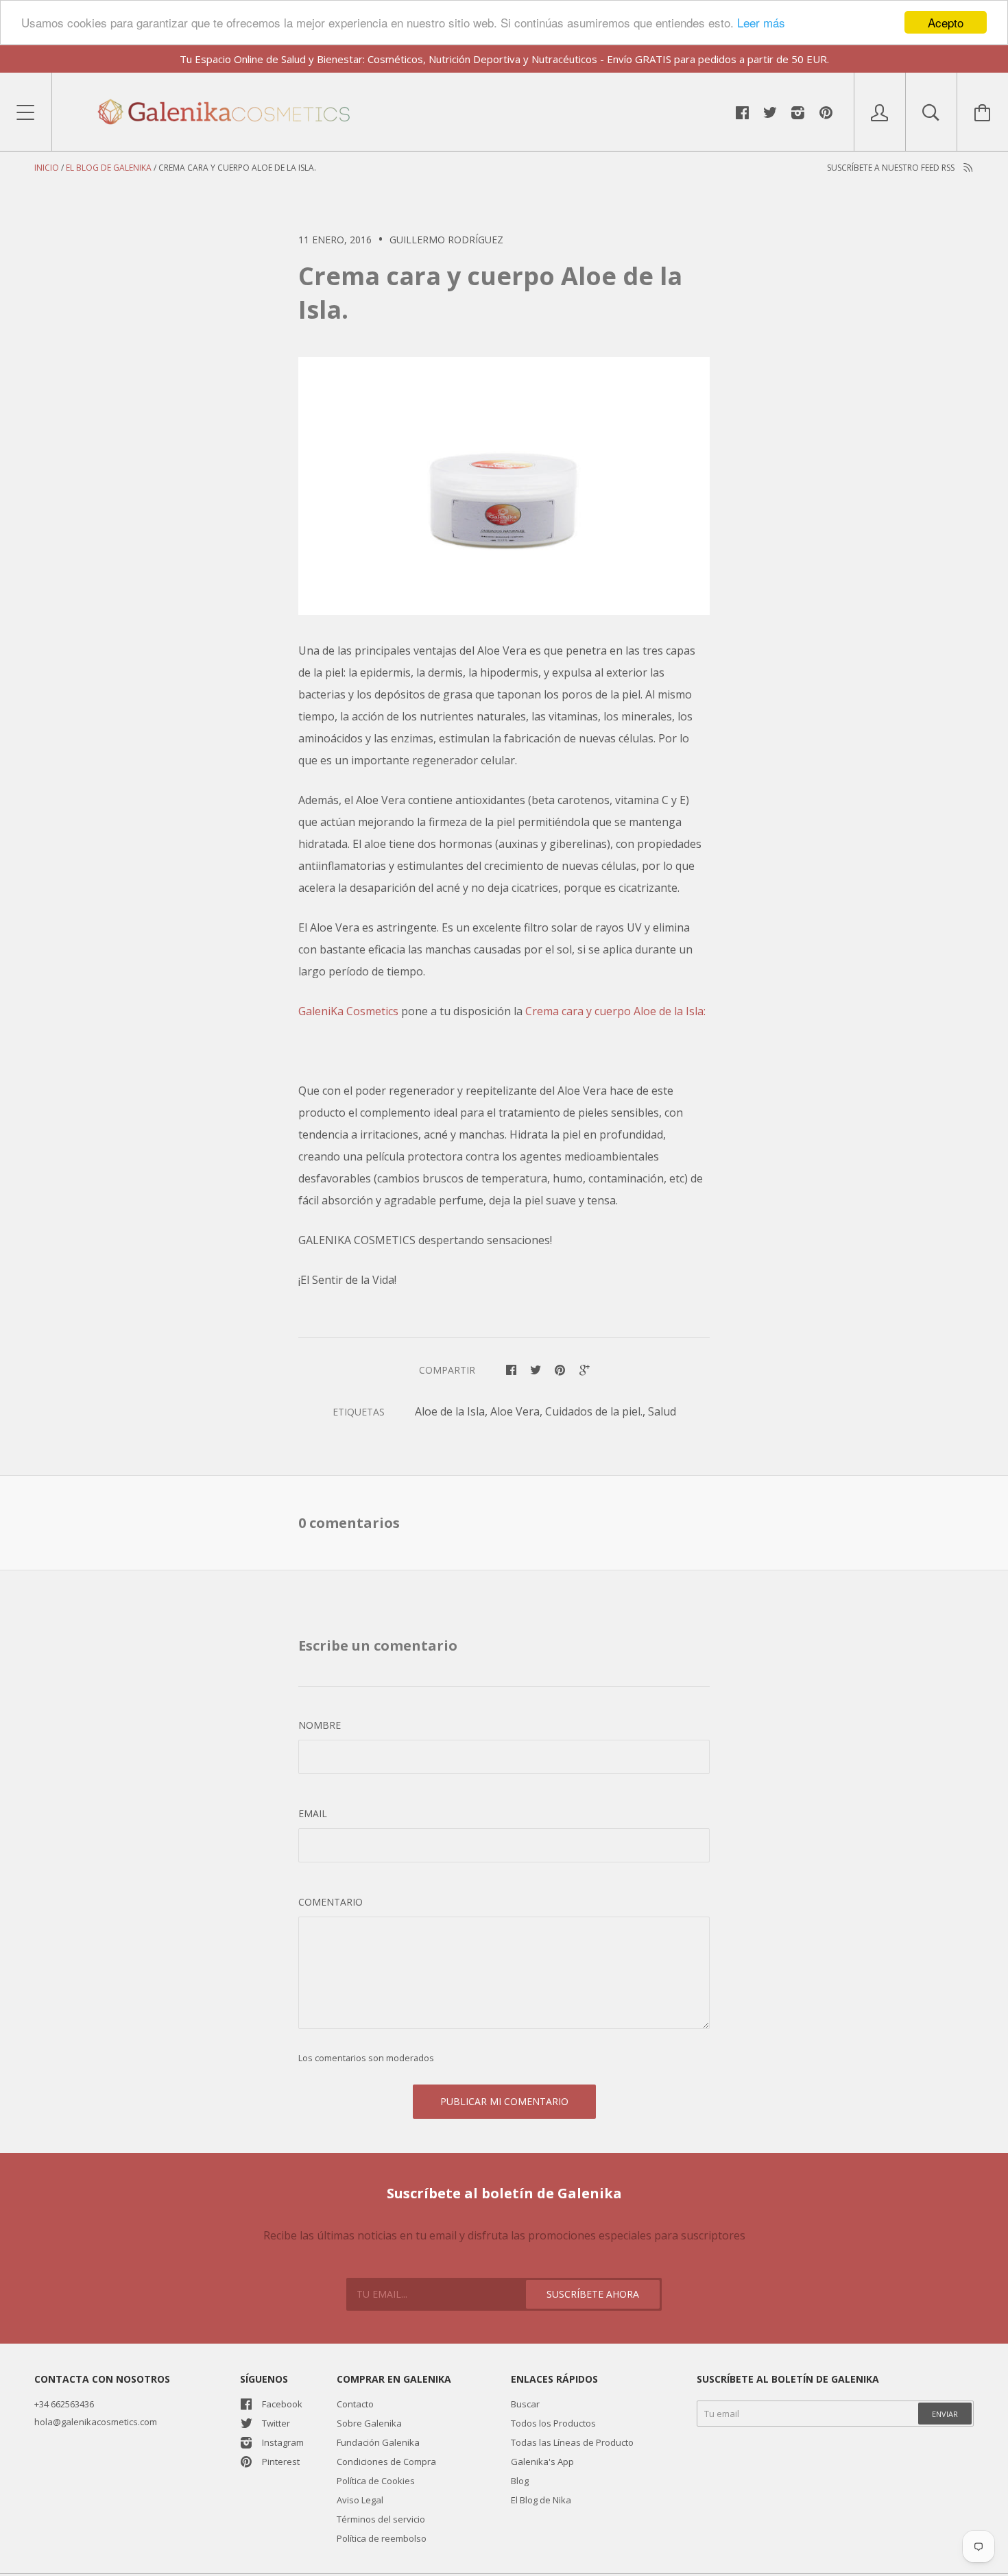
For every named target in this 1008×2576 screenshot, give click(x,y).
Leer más (761, 23)
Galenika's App (542, 2462)
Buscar (525, 2404)
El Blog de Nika (541, 2500)
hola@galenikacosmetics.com (96, 2422)
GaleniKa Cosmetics (348, 1011)
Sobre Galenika (369, 2423)
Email (313, 1813)
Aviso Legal (360, 2500)
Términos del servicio (381, 2519)
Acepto (946, 22)
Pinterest (281, 2462)
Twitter (276, 2423)
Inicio (47, 168)
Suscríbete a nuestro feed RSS (892, 168)
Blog (520, 2481)
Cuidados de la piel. (594, 1411)
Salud (662, 1411)
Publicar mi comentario (504, 2101)
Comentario (331, 1902)
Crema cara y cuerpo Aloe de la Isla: (615, 1011)
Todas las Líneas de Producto (572, 2442)
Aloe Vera (515, 1411)
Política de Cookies (376, 2481)
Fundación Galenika (378, 2442)
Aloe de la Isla (450, 1411)
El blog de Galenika (109, 168)
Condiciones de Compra (386, 2462)
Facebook (282, 2404)
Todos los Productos (553, 2423)
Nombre (320, 1725)
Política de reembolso (382, 2538)
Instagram (283, 2442)
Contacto (355, 2404)
